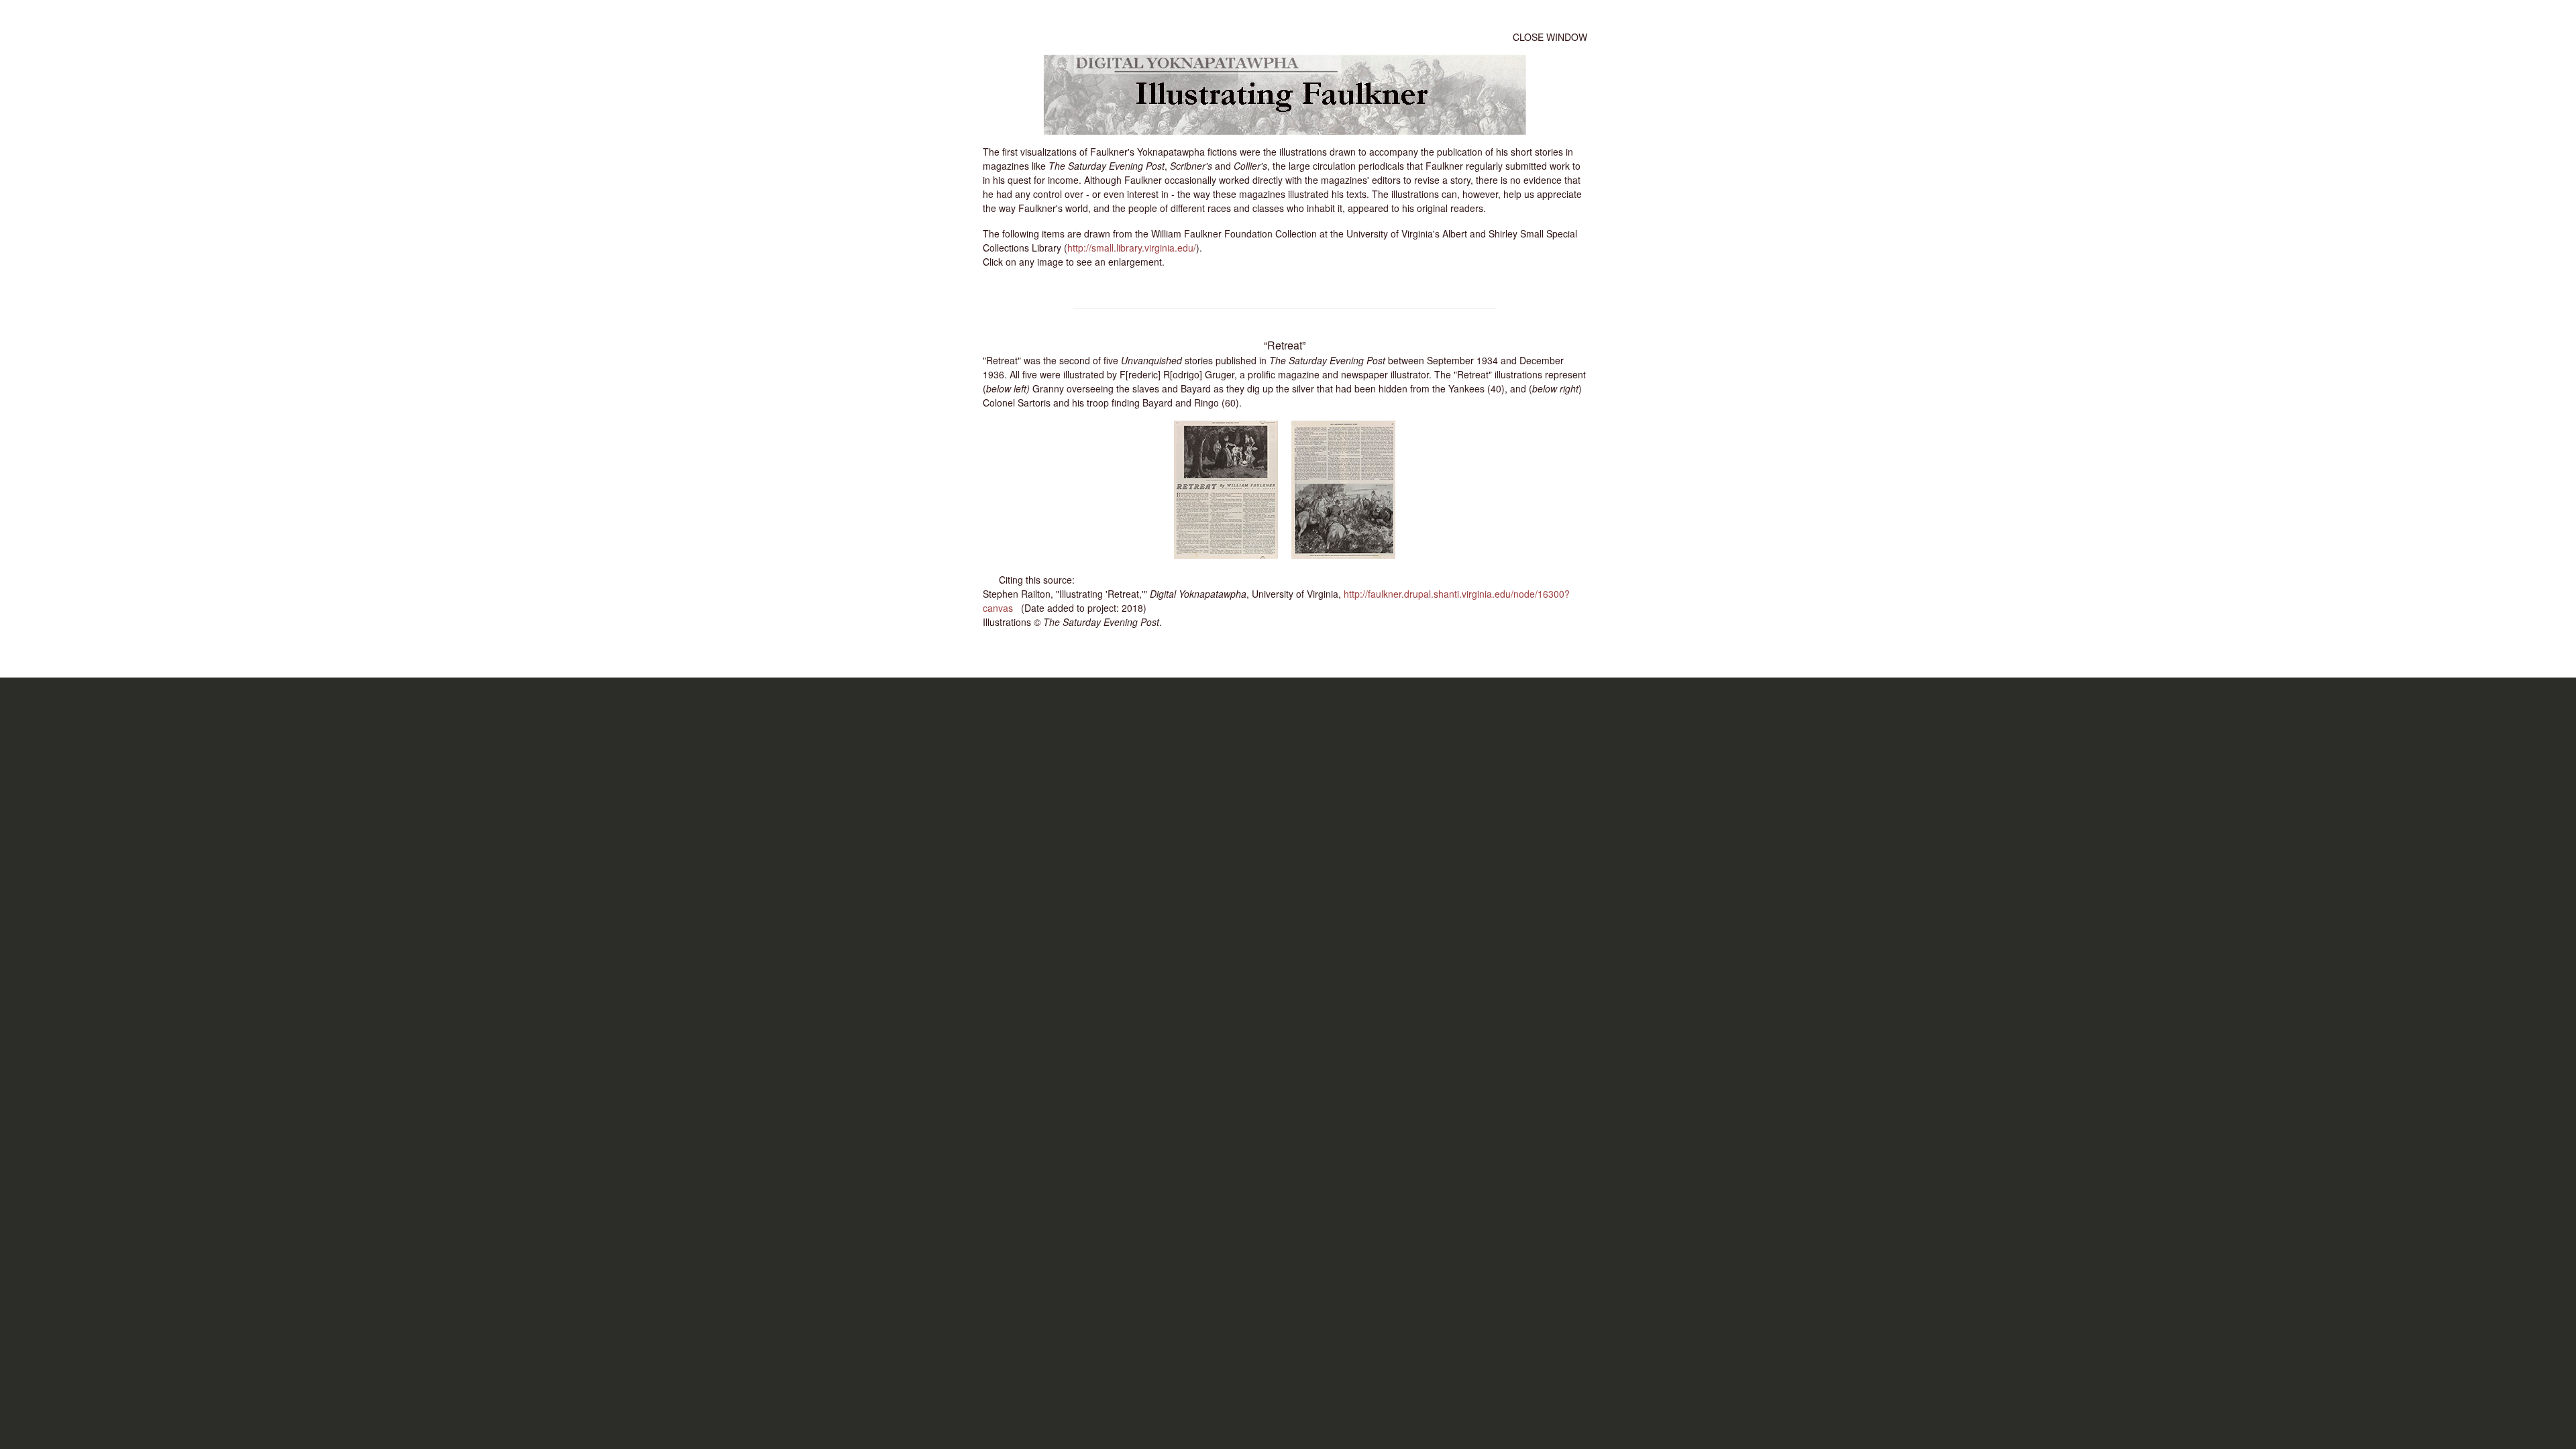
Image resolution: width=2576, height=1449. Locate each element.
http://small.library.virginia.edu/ (1132, 248)
